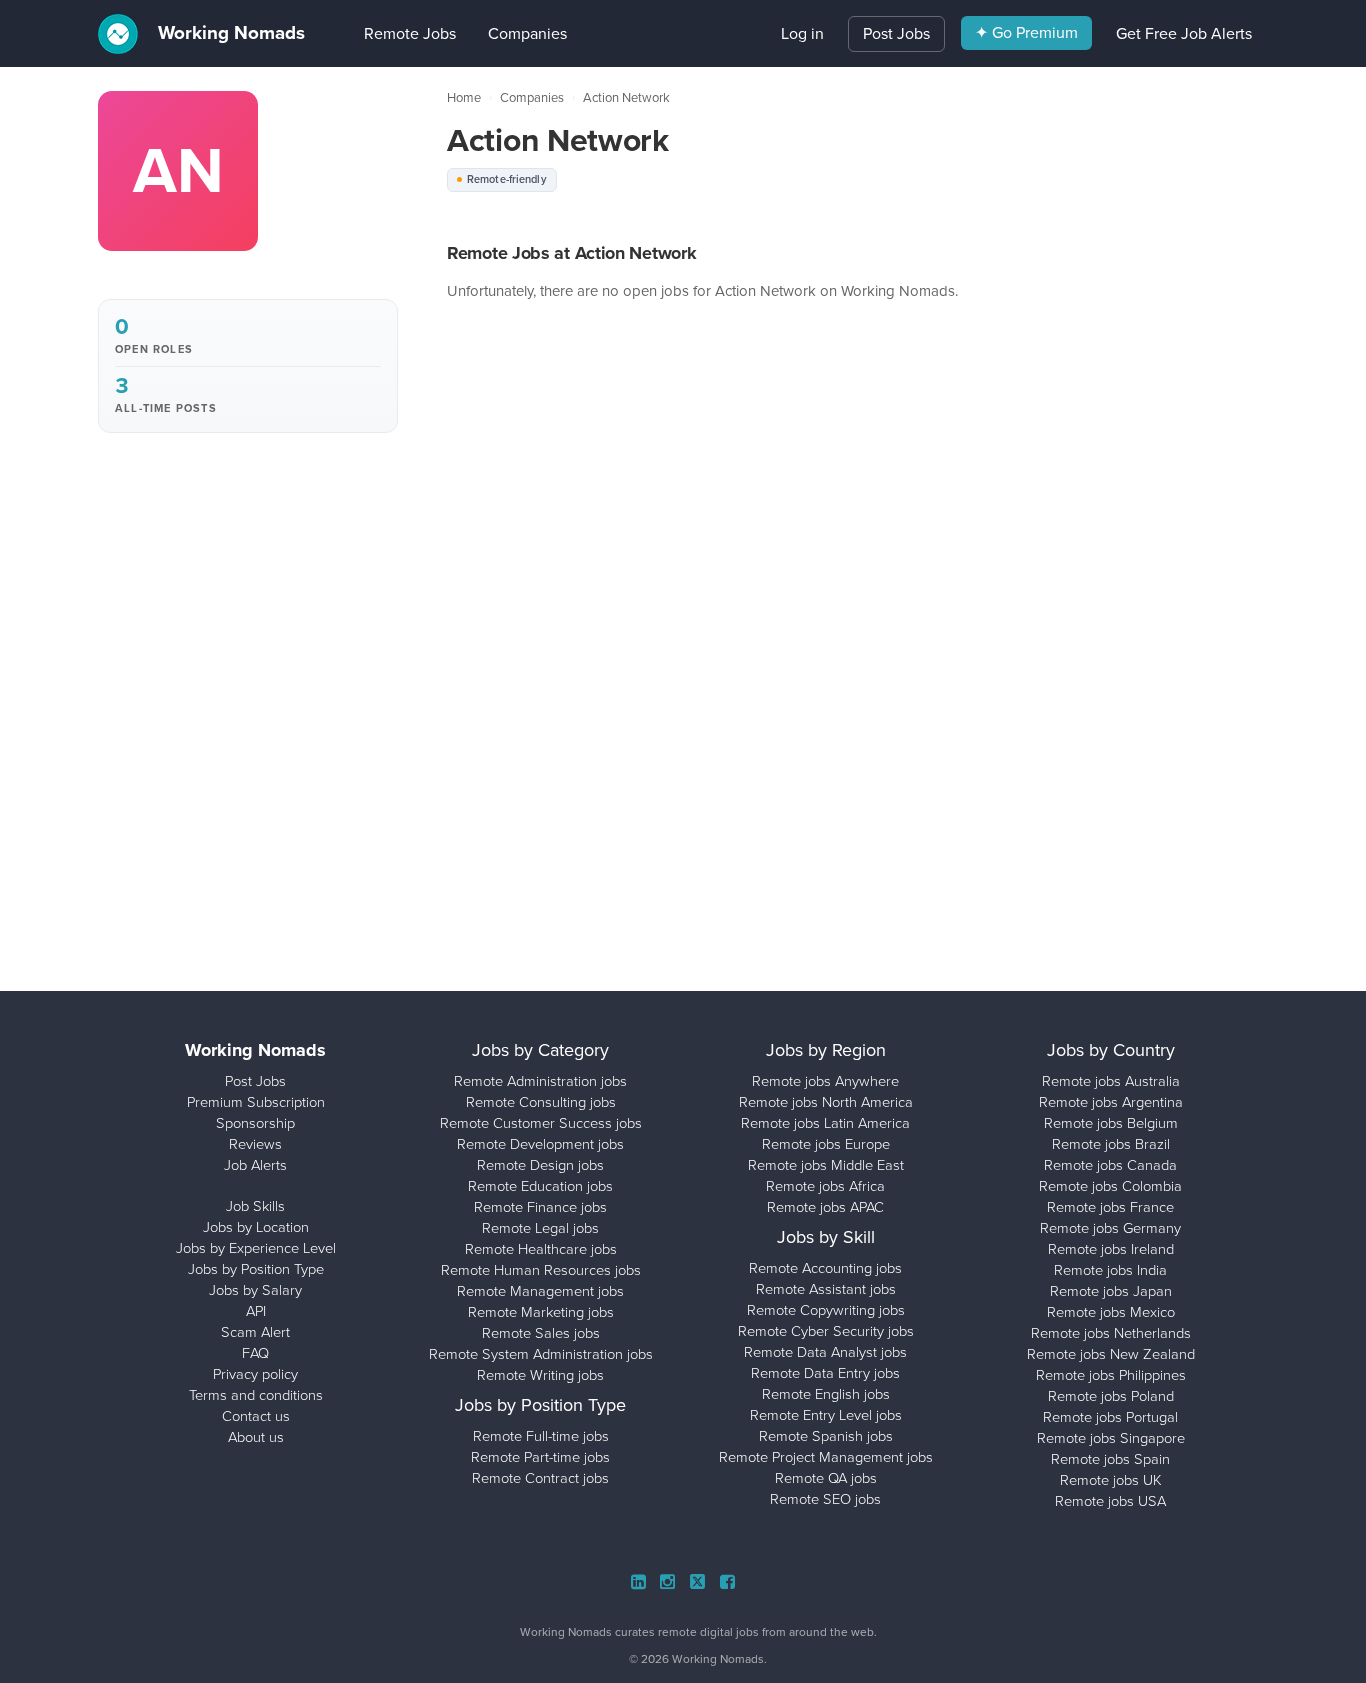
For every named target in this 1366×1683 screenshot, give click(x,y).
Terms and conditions (256, 1395)
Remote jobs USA (1110, 1501)
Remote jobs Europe (826, 1144)
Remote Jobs (380, 33)
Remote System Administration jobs (541, 1354)
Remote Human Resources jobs (541, 1270)
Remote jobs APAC (825, 1207)
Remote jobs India (1110, 1270)
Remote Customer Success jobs (541, 1123)
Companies (497, 33)
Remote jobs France (1110, 1207)
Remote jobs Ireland (1111, 1249)
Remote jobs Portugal (1110, 1417)
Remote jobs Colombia (1110, 1186)
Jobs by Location (256, 1227)
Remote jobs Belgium (1111, 1123)
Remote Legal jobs (540, 1228)
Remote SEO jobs (825, 1499)
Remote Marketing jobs (541, 1312)
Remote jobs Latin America (825, 1123)
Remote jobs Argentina (1111, 1102)
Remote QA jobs (826, 1478)
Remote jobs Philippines (1111, 1375)
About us (256, 1437)
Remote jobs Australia (1111, 1081)
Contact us (256, 1416)
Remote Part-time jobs (540, 1457)
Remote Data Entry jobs (825, 1373)
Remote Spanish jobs (826, 1436)
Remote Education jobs (540, 1186)
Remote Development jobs (540, 1144)
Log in (802, 33)
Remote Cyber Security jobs (826, 1331)
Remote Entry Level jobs (826, 1415)
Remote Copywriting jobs (826, 1310)
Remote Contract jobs (540, 1478)
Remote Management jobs (540, 1291)
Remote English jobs (826, 1394)
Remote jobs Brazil (1111, 1144)
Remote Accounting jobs (825, 1268)
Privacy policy (255, 1374)
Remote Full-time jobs (541, 1436)
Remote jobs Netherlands (1111, 1333)
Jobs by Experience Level (256, 1248)
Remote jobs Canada (1110, 1165)
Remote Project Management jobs (826, 1457)
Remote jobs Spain (1110, 1459)
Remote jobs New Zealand (1111, 1354)
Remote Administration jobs (540, 1081)
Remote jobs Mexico (1111, 1312)
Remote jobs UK (1111, 1480)
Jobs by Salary (255, 1290)
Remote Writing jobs (540, 1375)
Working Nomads (229, 33)
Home (464, 97)
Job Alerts (255, 1165)
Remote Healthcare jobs (541, 1249)
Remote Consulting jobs (541, 1102)
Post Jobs (896, 33)
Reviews (255, 1144)
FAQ (255, 1353)
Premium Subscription (256, 1102)
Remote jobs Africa (825, 1186)
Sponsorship (255, 1123)
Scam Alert (255, 1332)
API (256, 1311)
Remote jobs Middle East (826, 1165)
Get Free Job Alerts (1184, 33)
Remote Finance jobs (540, 1207)
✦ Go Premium (1026, 32)
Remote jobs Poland (1111, 1396)
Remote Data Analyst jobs (825, 1352)
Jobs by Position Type (256, 1269)
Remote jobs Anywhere (825, 1081)
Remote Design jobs (540, 1165)
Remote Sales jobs (541, 1333)
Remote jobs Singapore (1111, 1438)
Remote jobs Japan (1111, 1291)
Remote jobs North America (826, 1102)
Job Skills (255, 1206)
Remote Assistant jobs (826, 1289)
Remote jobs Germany (1110, 1228)
